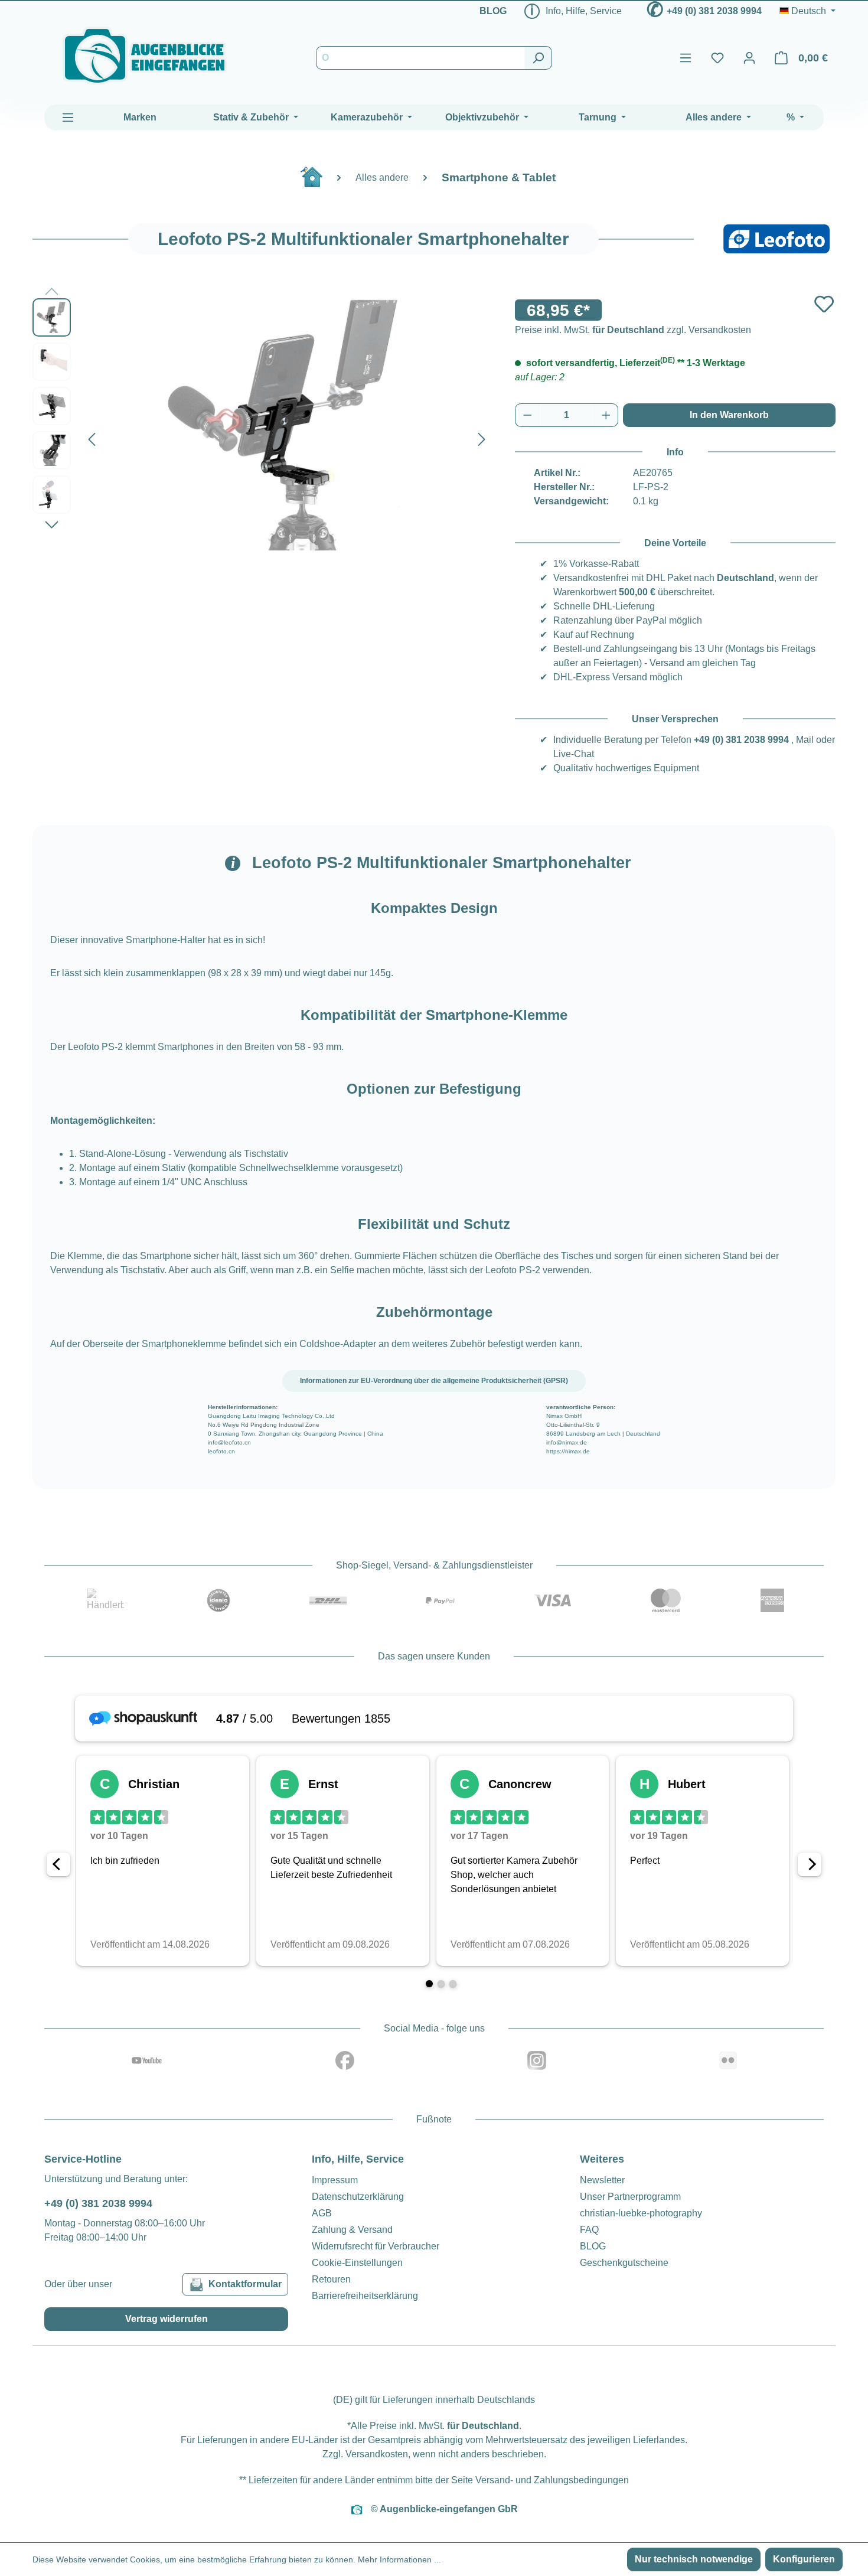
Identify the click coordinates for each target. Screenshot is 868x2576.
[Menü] (686, 58)
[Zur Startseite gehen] (145, 56)
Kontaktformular (245, 2284)
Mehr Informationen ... (399, 2559)
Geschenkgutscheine (624, 2263)
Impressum (335, 2180)
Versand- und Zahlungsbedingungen (552, 2480)
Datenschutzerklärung (358, 2197)
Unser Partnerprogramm (630, 2197)
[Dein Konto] (749, 58)
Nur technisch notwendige (694, 2559)
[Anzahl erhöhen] (606, 415)
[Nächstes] (482, 437)
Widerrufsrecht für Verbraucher (376, 2246)
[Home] (318, 182)
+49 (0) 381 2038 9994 (714, 11)
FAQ (589, 2230)
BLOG (493, 11)
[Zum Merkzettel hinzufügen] (824, 304)
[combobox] (420, 58)
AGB (322, 2213)
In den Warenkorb (729, 415)
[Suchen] (538, 58)
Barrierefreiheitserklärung (365, 2296)
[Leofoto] (776, 239)
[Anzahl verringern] (527, 415)
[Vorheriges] (92, 437)
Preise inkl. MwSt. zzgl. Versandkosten (633, 330)
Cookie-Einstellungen (357, 2263)
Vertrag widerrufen (167, 2319)
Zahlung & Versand (352, 2230)
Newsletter (602, 2180)
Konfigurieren (804, 2559)
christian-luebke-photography (641, 2213)
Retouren (331, 2279)
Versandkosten (377, 2454)
